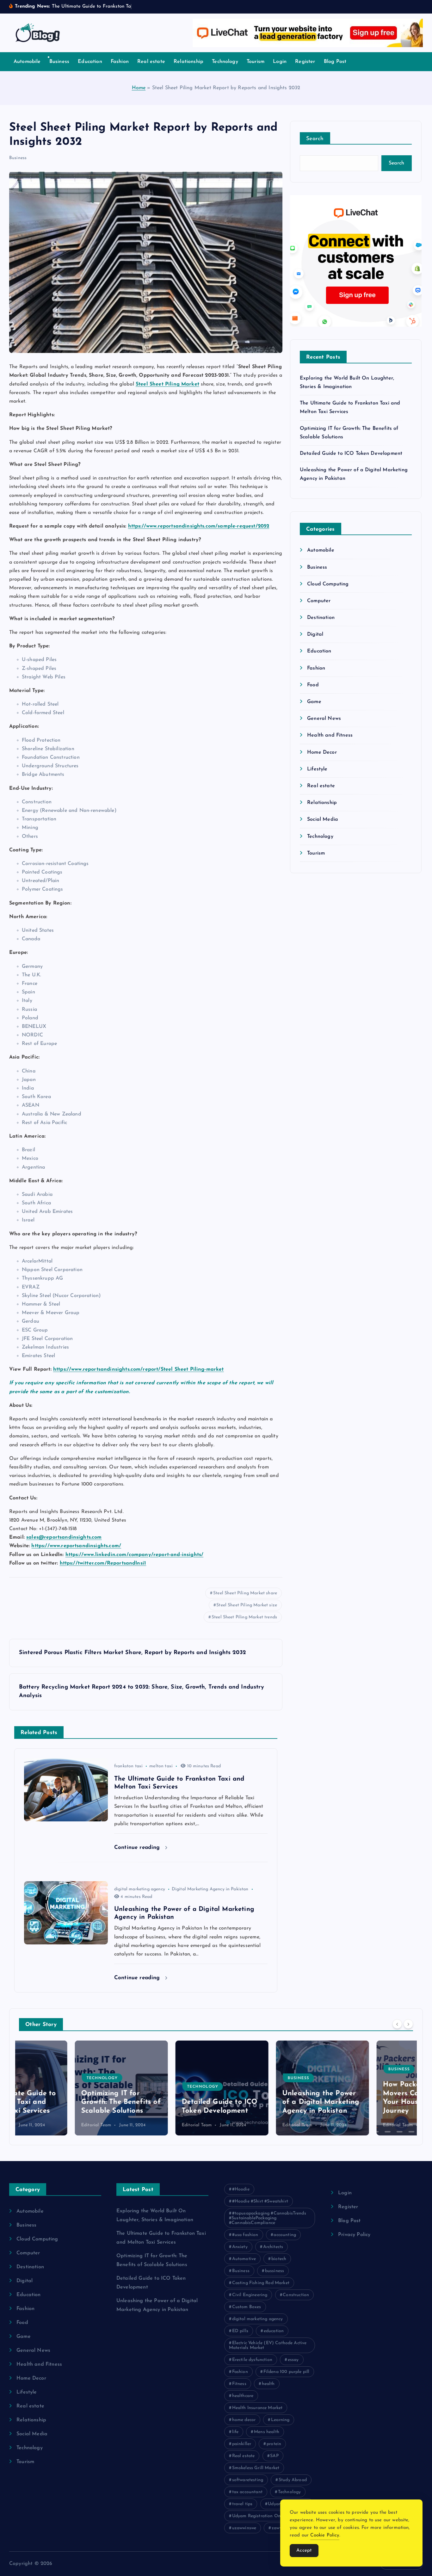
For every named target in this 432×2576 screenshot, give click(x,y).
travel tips (242, 2504)
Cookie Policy (325, 2535)
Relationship (188, 62)
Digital (315, 634)
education (274, 2331)
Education (90, 62)
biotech (279, 2259)
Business (59, 62)
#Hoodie (241, 2189)
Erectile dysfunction (252, 2360)
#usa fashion (245, 2235)
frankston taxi (128, 1766)
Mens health (267, 2432)
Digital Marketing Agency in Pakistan (210, 1889)
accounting (285, 2235)
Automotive (244, 2259)
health (268, 2384)
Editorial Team (40, 2125)
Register (305, 62)
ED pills (240, 2331)
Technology (225, 62)
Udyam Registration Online (260, 2516)
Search (315, 139)
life (235, 2432)
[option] (65, 2088)
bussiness (275, 2271)
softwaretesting (248, 2480)
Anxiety (240, 2247)
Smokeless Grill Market (256, 2468)
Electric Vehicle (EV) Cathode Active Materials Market (268, 2345)
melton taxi (161, 1766)
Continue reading (138, 1847)
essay (293, 2360)
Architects (273, 2247)
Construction (296, 2295)
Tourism (256, 62)
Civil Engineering (250, 2295)
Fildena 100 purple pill (287, 2372)
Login (280, 62)
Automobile (27, 62)
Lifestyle (317, 769)
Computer (319, 601)
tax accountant (247, 2492)
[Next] (408, 2024)
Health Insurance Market (257, 2408)
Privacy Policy (354, 2235)
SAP (274, 2456)
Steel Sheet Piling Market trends (244, 1617)
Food (313, 685)
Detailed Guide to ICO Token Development (351, 454)
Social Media (323, 819)
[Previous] (397, 2024)
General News (324, 719)
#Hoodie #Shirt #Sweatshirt (260, 2201)
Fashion (120, 62)
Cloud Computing (328, 584)
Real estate (151, 62)
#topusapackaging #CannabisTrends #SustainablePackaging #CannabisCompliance (268, 2218)
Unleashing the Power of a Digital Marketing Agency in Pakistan (265, 2102)
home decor (244, 2420)
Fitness (239, 2384)
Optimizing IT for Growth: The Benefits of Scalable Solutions (65, 2102)
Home (139, 88)
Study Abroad (293, 2480)
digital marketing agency (140, 1889)
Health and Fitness (330, 735)
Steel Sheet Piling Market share (245, 1593)
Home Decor (322, 752)
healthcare (243, 2396)
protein (274, 2444)
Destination (321, 618)
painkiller (242, 2444)
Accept (304, 2551)
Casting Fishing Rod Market (261, 2283)
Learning (280, 2420)
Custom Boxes (247, 2307)
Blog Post (335, 62)
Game (314, 702)
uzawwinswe (244, 2528)
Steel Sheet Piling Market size (247, 1605)
